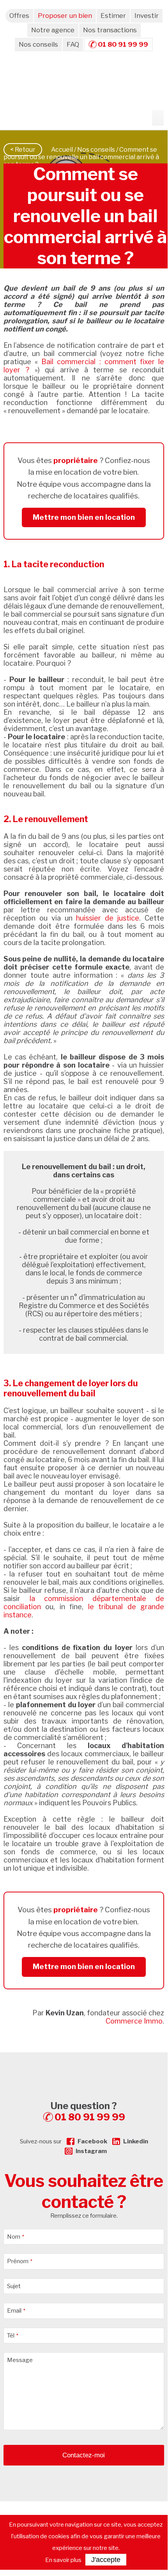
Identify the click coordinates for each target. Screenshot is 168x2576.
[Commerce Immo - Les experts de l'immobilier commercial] (84, 2066)
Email (16, 2311)
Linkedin (136, 2141)
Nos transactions (110, 30)
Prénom (20, 2261)
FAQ (73, 44)
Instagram (91, 2151)
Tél (13, 2336)
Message (20, 2360)
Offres (19, 16)
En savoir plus (63, 2560)
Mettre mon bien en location (84, 517)
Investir (147, 16)
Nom (16, 2237)
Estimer (113, 16)
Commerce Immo (134, 2021)
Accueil (62, 150)
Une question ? (88, 2111)
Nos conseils (38, 44)
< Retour (23, 150)
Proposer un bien (65, 16)
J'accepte (106, 2560)
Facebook (92, 2141)
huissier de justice (108, 918)
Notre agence (53, 30)
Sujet (14, 2286)
